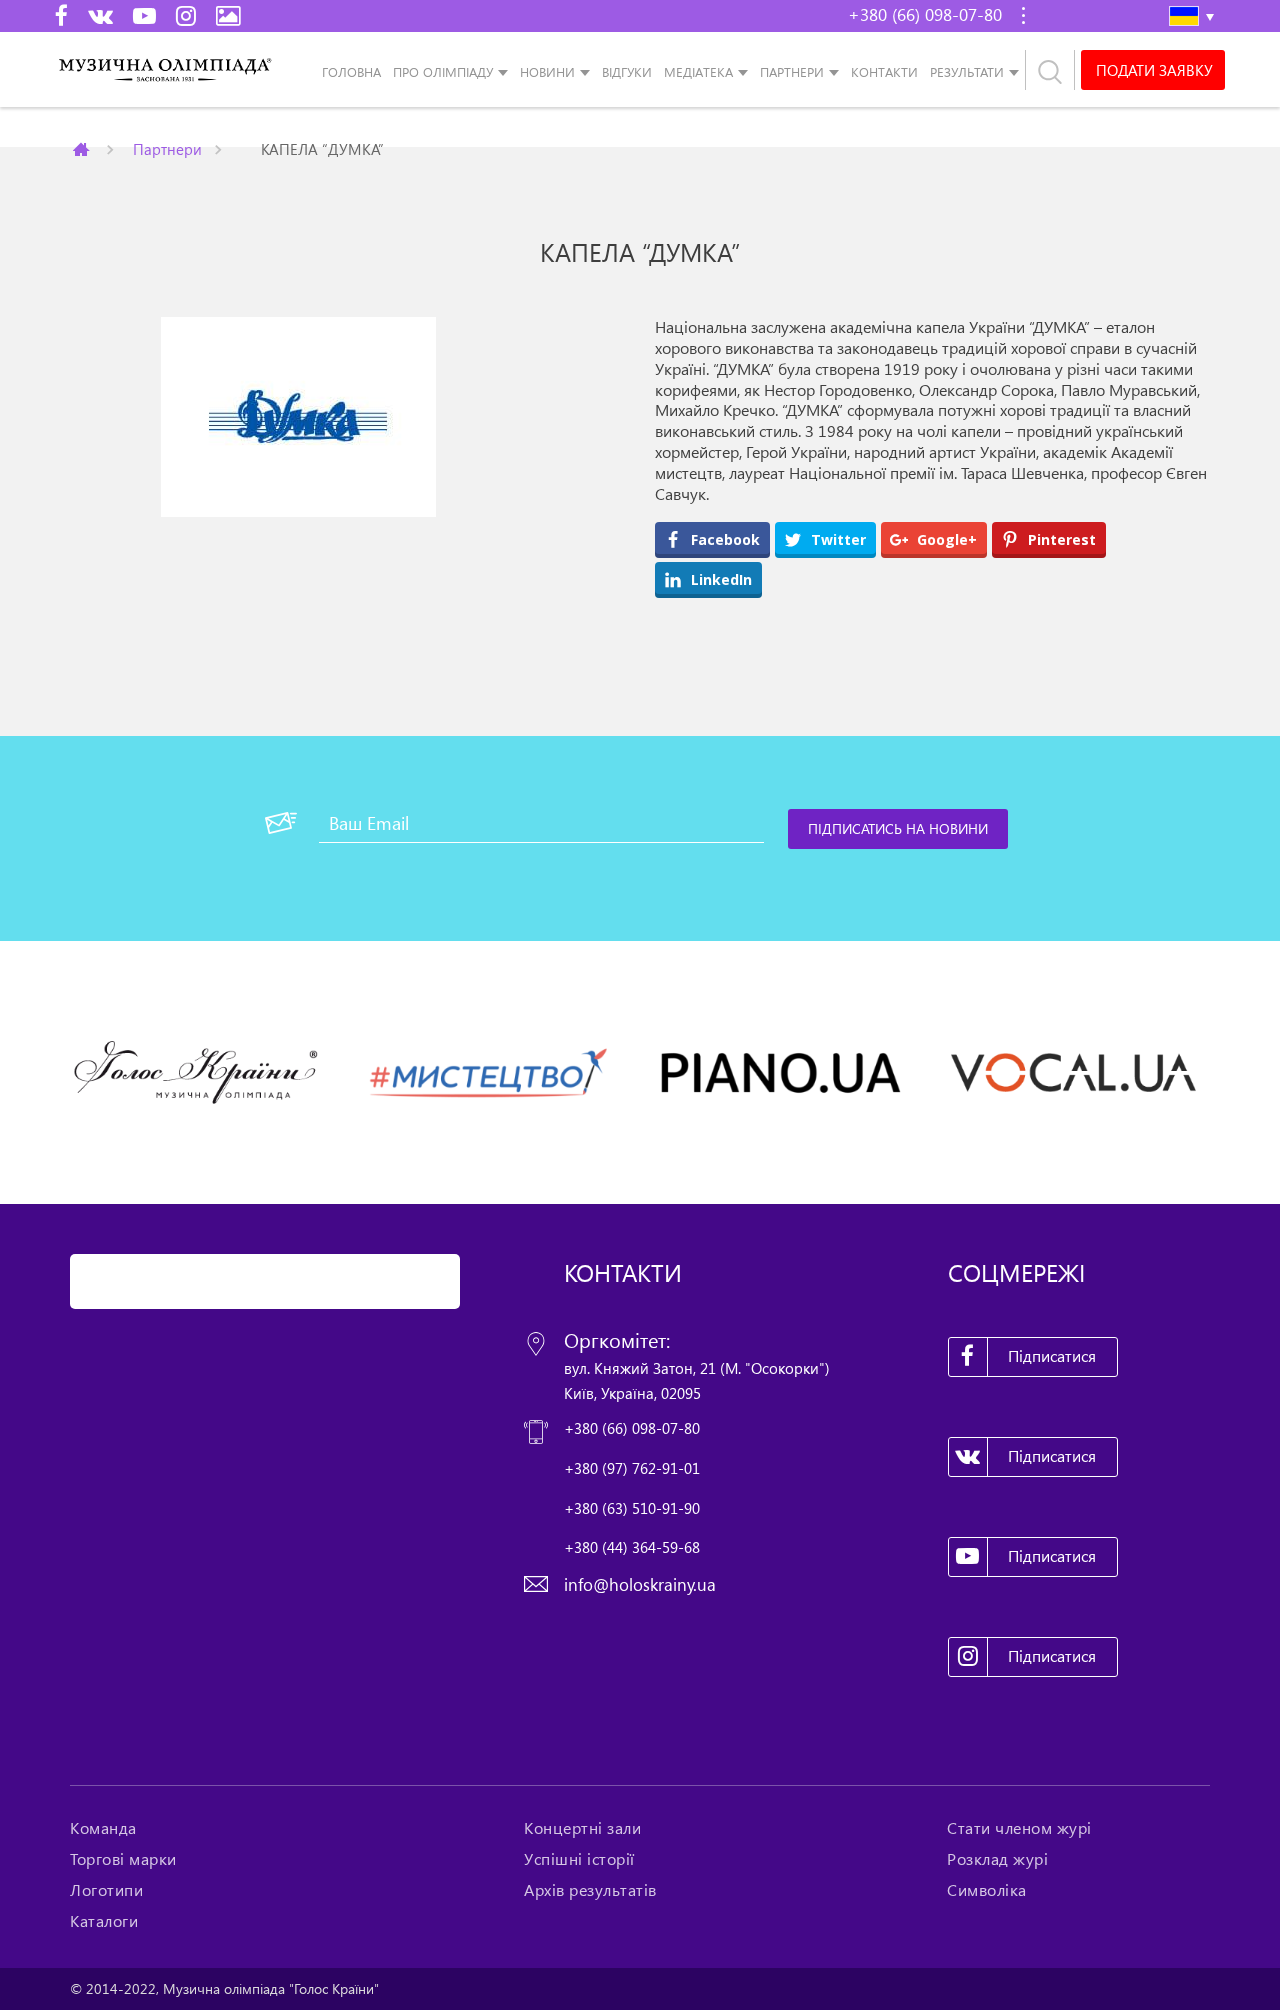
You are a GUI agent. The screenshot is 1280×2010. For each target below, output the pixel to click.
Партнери (792, 72)
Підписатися (1052, 1356)
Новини (547, 72)
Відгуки (627, 72)
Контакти (884, 72)
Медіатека (698, 72)
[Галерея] (228, 15)
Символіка (987, 1890)
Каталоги (104, 1921)
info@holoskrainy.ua (640, 1584)
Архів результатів (590, 1890)
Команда (103, 1828)
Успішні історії (579, 1859)
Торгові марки (123, 1859)
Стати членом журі (1019, 1828)
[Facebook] (61, 15)
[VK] (100, 15)
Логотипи (106, 1890)
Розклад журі (997, 1859)
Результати (967, 72)
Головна (351, 72)
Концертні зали (582, 1828)
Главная (83, 149)
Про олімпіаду (443, 72)
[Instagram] (186, 15)
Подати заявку (1154, 70)
